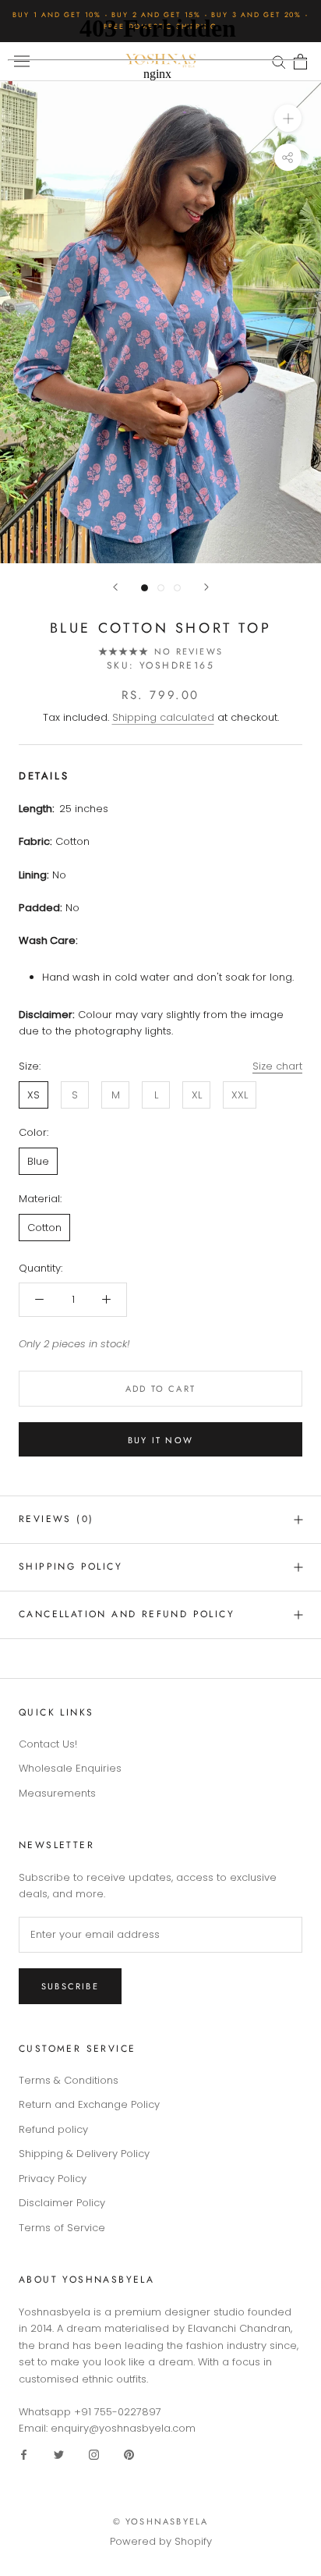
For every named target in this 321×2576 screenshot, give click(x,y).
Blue (38, 1161)
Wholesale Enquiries (70, 1768)
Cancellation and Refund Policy (127, 1614)
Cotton (44, 1228)
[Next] (206, 587)
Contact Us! (48, 1744)
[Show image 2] (161, 588)
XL (197, 1095)
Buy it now (160, 1440)
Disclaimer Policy (62, 2203)
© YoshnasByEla (161, 2521)
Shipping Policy (71, 1567)
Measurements (57, 1793)
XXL (240, 1095)
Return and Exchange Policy (89, 2104)
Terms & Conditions (69, 2080)
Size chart (277, 1066)
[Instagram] (94, 2454)
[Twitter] (59, 2454)
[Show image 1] (145, 588)
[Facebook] (24, 2454)
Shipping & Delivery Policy (84, 2154)
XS (34, 1095)
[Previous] (115, 587)
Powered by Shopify (161, 2541)
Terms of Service (62, 2228)
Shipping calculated (163, 717)
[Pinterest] (129, 2454)
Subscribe (70, 1986)
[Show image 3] (177, 588)
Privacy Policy (53, 2179)
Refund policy (53, 2129)
